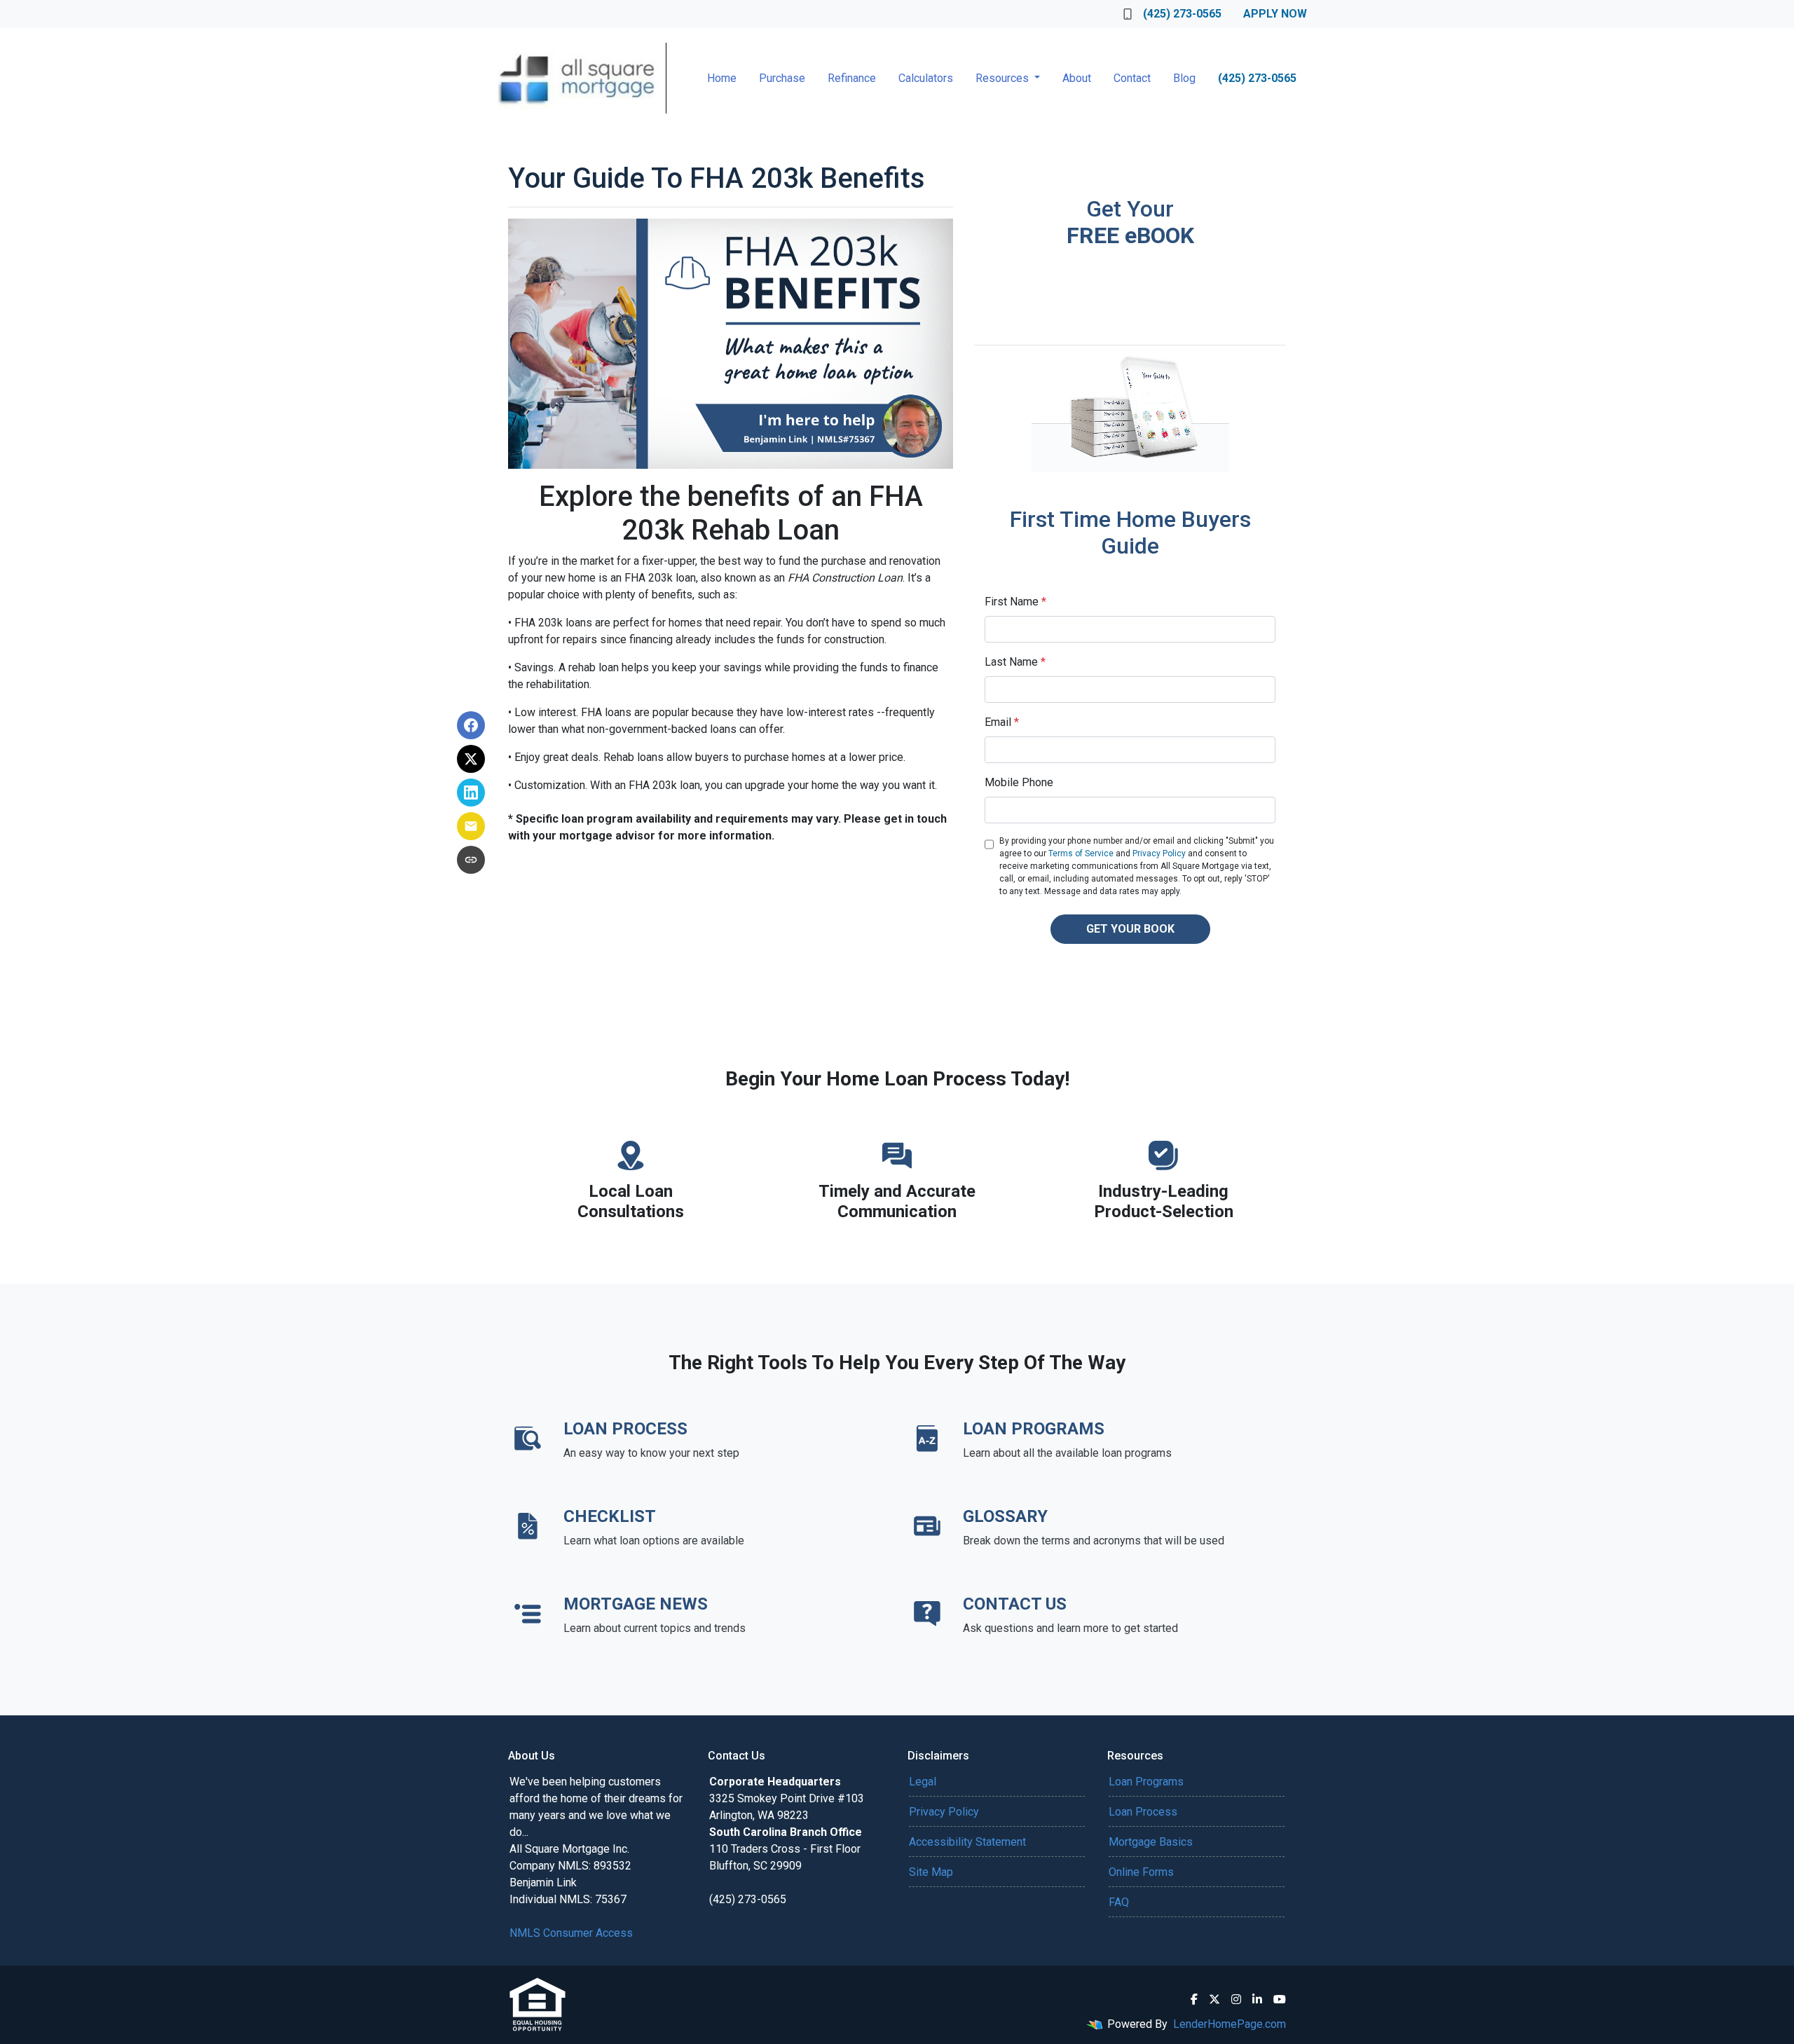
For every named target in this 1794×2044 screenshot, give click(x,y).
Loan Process (1143, 1812)
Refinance (852, 78)
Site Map (931, 1872)
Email (1002, 722)
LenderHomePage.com (1230, 2024)
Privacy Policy (1159, 853)
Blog (1184, 78)
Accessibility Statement (967, 1842)
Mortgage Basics (1151, 1842)
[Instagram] (1236, 1999)
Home (722, 78)
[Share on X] (471, 759)
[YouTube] (1280, 1999)
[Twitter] (1214, 1999)
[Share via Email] (471, 826)
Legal (923, 1782)
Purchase (782, 78)
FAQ (1119, 1902)
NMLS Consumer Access (571, 1933)
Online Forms (1141, 1872)
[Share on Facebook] (471, 725)
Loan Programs (1146, 1782)
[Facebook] (1194, 1999)
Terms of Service (1081, 853)
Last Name (1015, 662)
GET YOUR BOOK (1130, 929)
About (1077, 78)
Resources (1004, 78)
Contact (1132, 78)
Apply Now (1275, 14)
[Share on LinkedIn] (471, 793)
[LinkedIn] (1257, 1999)
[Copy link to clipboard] (471, 860)
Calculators (926, 78)
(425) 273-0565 (1182, 14)
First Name (1015, 602)
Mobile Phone (1019, 782)
